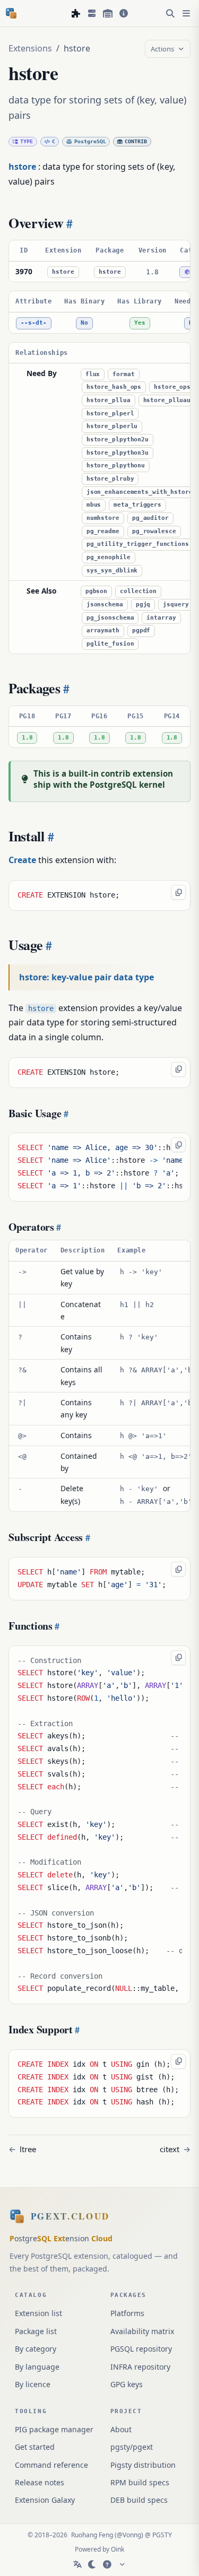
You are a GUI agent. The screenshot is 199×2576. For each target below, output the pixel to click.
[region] (99, 261)
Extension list (38, 2313)
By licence (33, 2384)
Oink (118, 2549)
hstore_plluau (167, 400)
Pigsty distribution (143, 2465)
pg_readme (103, 531)
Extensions (30, 48)
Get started (35, 2447)
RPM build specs (140, 2482)
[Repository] (108, 13)
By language (37, 2367)
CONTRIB (136, 141)
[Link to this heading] (68, 223)
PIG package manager (54, 2429)
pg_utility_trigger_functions (138, 544)
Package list (36, 2331)
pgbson (96, 591)
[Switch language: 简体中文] (77, 2564)
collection (138, 591)
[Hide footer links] (122, 2564)
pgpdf (141, 630)
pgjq (143, 604)
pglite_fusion (110, 644)
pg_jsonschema (110, 618)
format (123, 374)
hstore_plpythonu (116, 465)
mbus (94, 505)
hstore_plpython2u (118, 440)
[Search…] (170, 13)
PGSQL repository (141, 2349)
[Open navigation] (186, 13)
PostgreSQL (90, 141)
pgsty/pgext (132, 2447)
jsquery (176, 604)
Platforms (127, 2313)
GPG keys (127, 2384)
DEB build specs (139, 2500)
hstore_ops (172, 387)
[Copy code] (178, 892)
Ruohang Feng (92, 2535)
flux (93, 374)
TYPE (27, 141)
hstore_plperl (110, 414)
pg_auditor (150, 518)
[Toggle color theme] (92, 2564)
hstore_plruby (110, 479)
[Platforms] (92, 13)
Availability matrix (142, 2331)
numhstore (103, 518)
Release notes (40, 2482)
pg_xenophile (109, 557)
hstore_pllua (109, 400)
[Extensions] (76, 13)
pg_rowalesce (154, 531)
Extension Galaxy (45, 2500)
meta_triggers (137, 505)
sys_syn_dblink (112, 571)
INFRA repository (140, 2367)
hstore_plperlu (112, 426)
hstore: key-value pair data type (86, 977)
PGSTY (162, 2535)
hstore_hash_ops (114, 387)
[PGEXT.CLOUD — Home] (11, 13)
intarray (161, 618)
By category (36, 2349)
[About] (124, 13)
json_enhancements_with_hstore (140, 492)
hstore (63, 272)
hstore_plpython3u (118, 453)
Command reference (51, 2465)
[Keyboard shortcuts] (107, 2564)
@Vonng (129, 2535)
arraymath (103, 630)
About (121, 2429)
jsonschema (105, 604)
